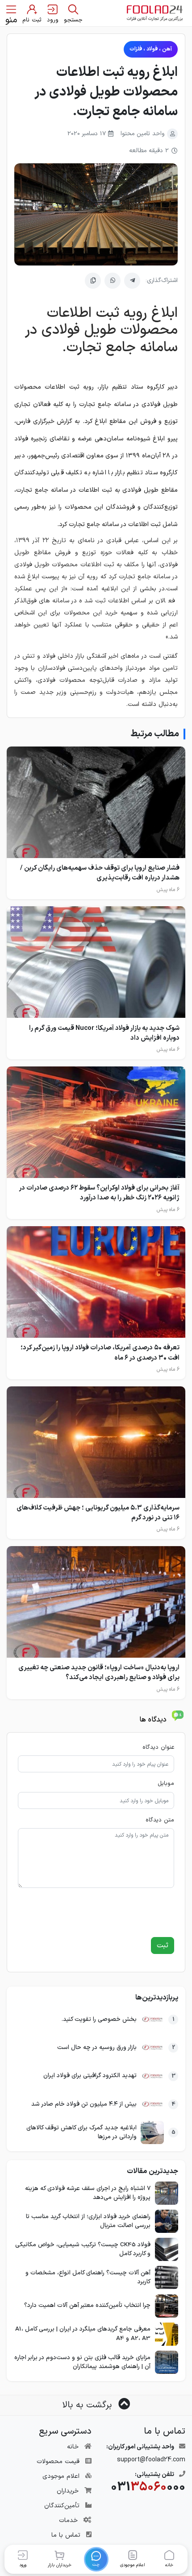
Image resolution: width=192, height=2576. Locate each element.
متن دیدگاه (160, 1820)
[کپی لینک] (93, 281)
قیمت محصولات (58, 2462)
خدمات (68, 2520)
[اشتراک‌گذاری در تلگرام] (132, 281)
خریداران (68, 2491)
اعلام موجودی (61, 2476)
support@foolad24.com (151, 2460)
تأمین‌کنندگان (62, 2506)
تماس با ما (66, 2535)
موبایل (166, 1784)
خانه (73, 2447)
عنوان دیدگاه (158, 1748)
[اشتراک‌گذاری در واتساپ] (113, 281)
